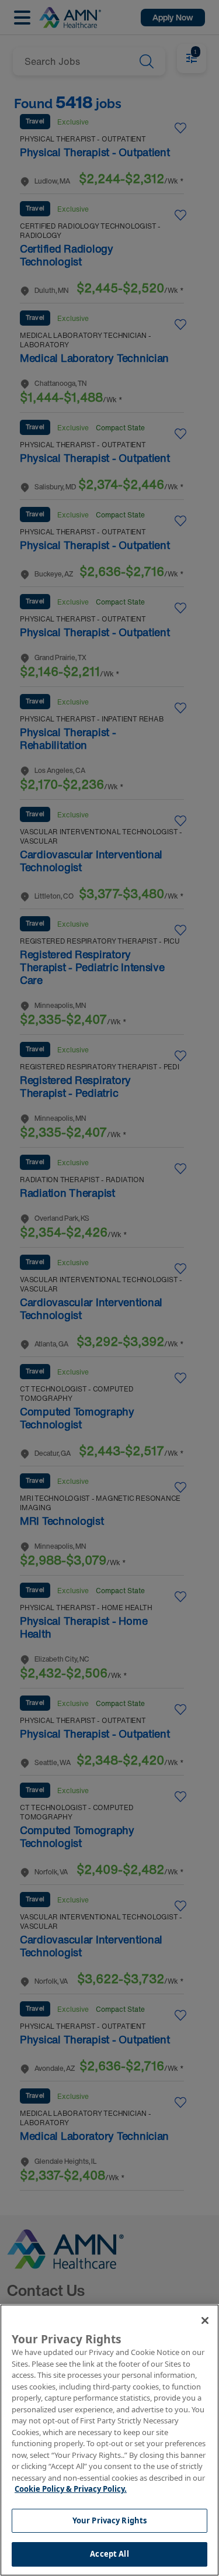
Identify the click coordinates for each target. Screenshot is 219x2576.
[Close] (205, 2321)
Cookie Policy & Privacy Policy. (71, 2489)
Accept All (109, 2554)
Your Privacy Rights (109, 2520)
